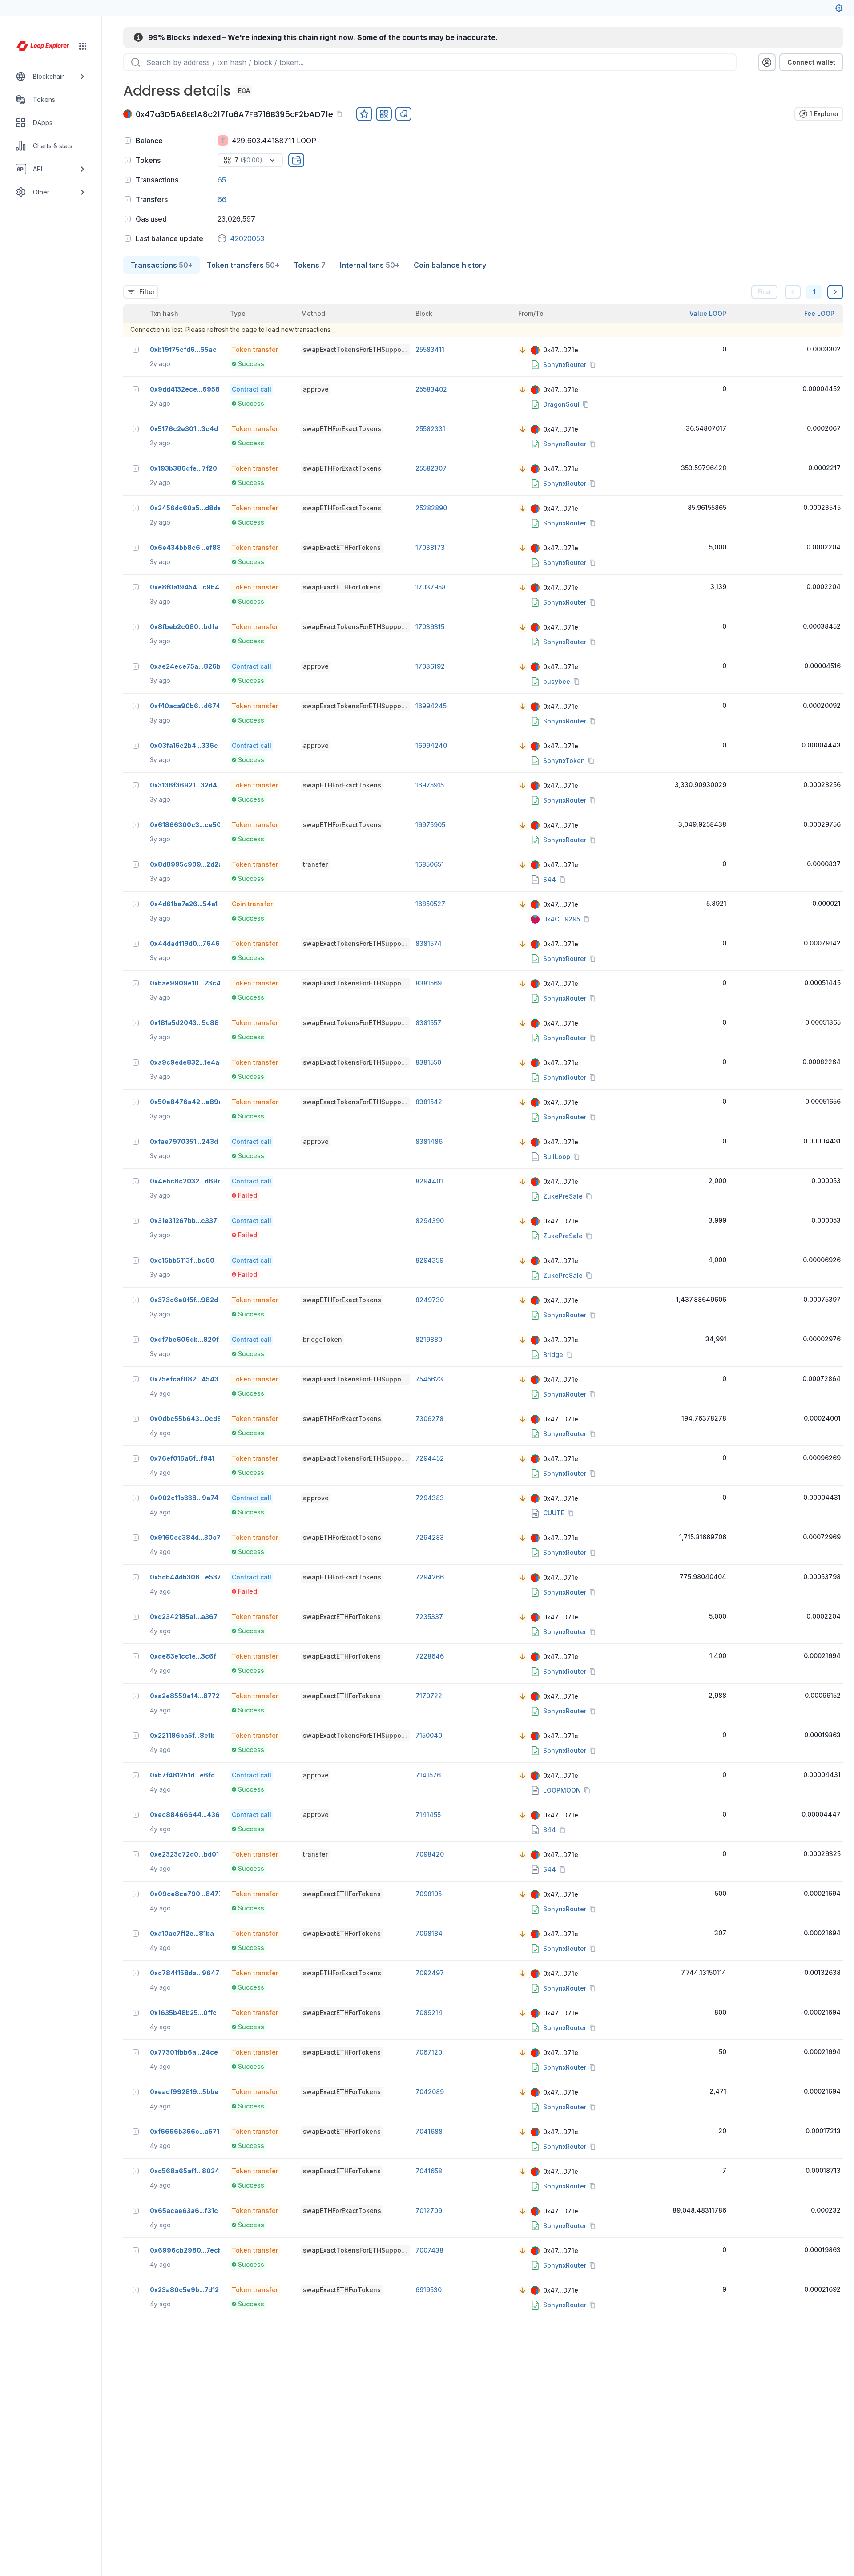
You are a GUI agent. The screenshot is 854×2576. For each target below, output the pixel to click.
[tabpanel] (483, 1296)
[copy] (341, 114)
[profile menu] (767, 62)
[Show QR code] (384, 114)
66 (222, 199)
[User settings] (839, 8)
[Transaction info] (136, 350)
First (764, 292)
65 (222, 180)
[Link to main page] (43, 46)
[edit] (364, 114)
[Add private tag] (403, 114)
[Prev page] (793, 292)
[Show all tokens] (296, 160)
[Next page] (835, 292)
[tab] (161, 265)
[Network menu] (83, 46)
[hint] (128, 141)
